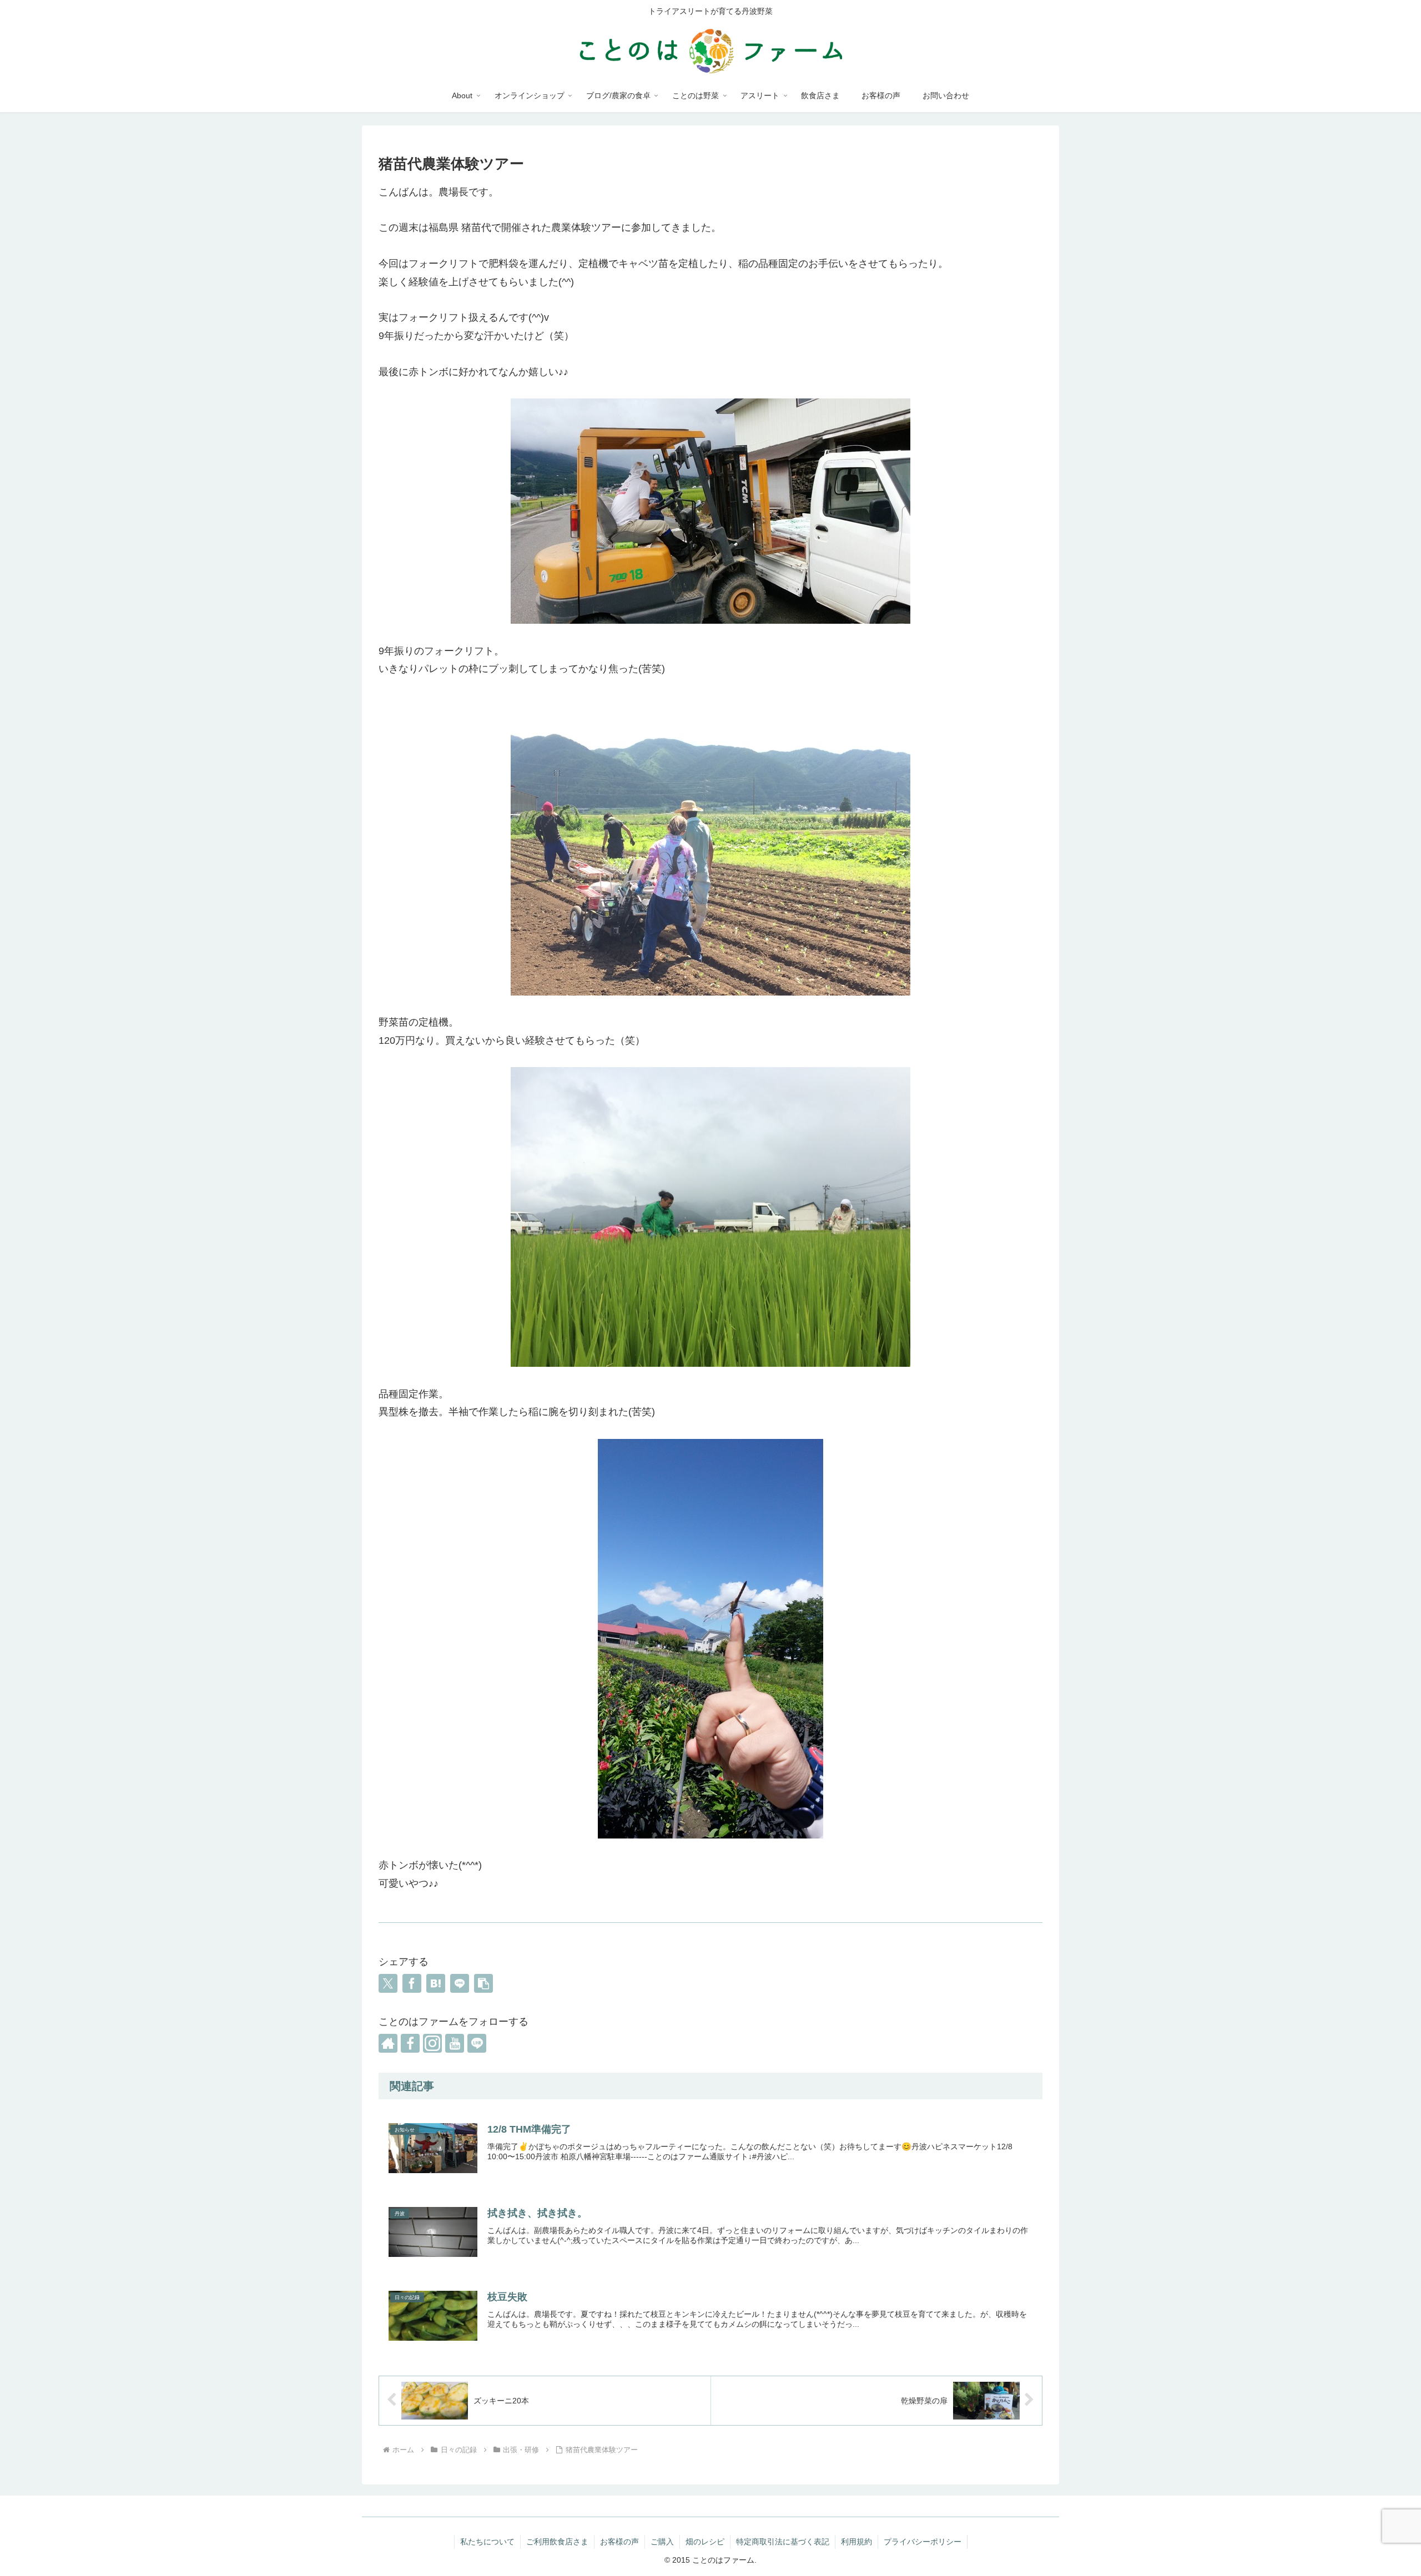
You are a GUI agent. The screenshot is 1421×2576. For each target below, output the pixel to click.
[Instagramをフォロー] (432, 2043)
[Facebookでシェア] (412, 1983)
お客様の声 (619, 2542)
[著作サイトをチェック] (388, 2043)
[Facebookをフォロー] (410, 2043)
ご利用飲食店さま (557, 2542)
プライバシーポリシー (923, 2542)
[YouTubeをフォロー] (455, 2043)
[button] (483, 1983)
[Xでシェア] (388, 1983)
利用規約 (856, 2542)
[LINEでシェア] (460, 1983)
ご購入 (662, 2542)
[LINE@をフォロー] (477, 2043)
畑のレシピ (705, 2542)
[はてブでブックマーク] (436, 1983)
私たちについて (487, 2542)
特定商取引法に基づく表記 (783, 2542)
